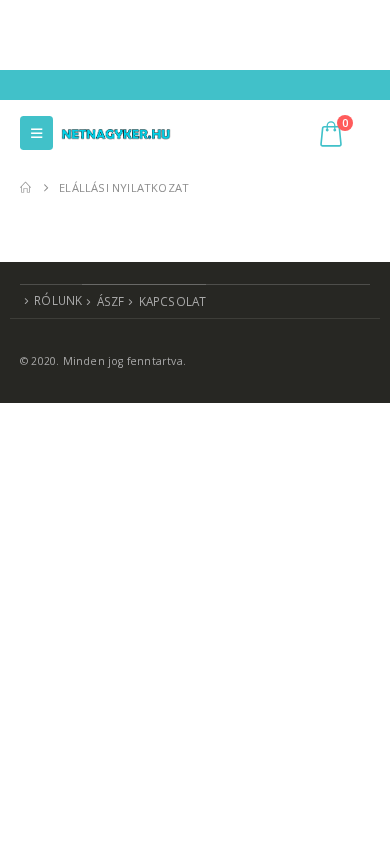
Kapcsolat (173, 301)
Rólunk (58, 300)
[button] (36, 133)
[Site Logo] (116, 133)
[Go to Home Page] (25, 188)
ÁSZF (111, 301)
